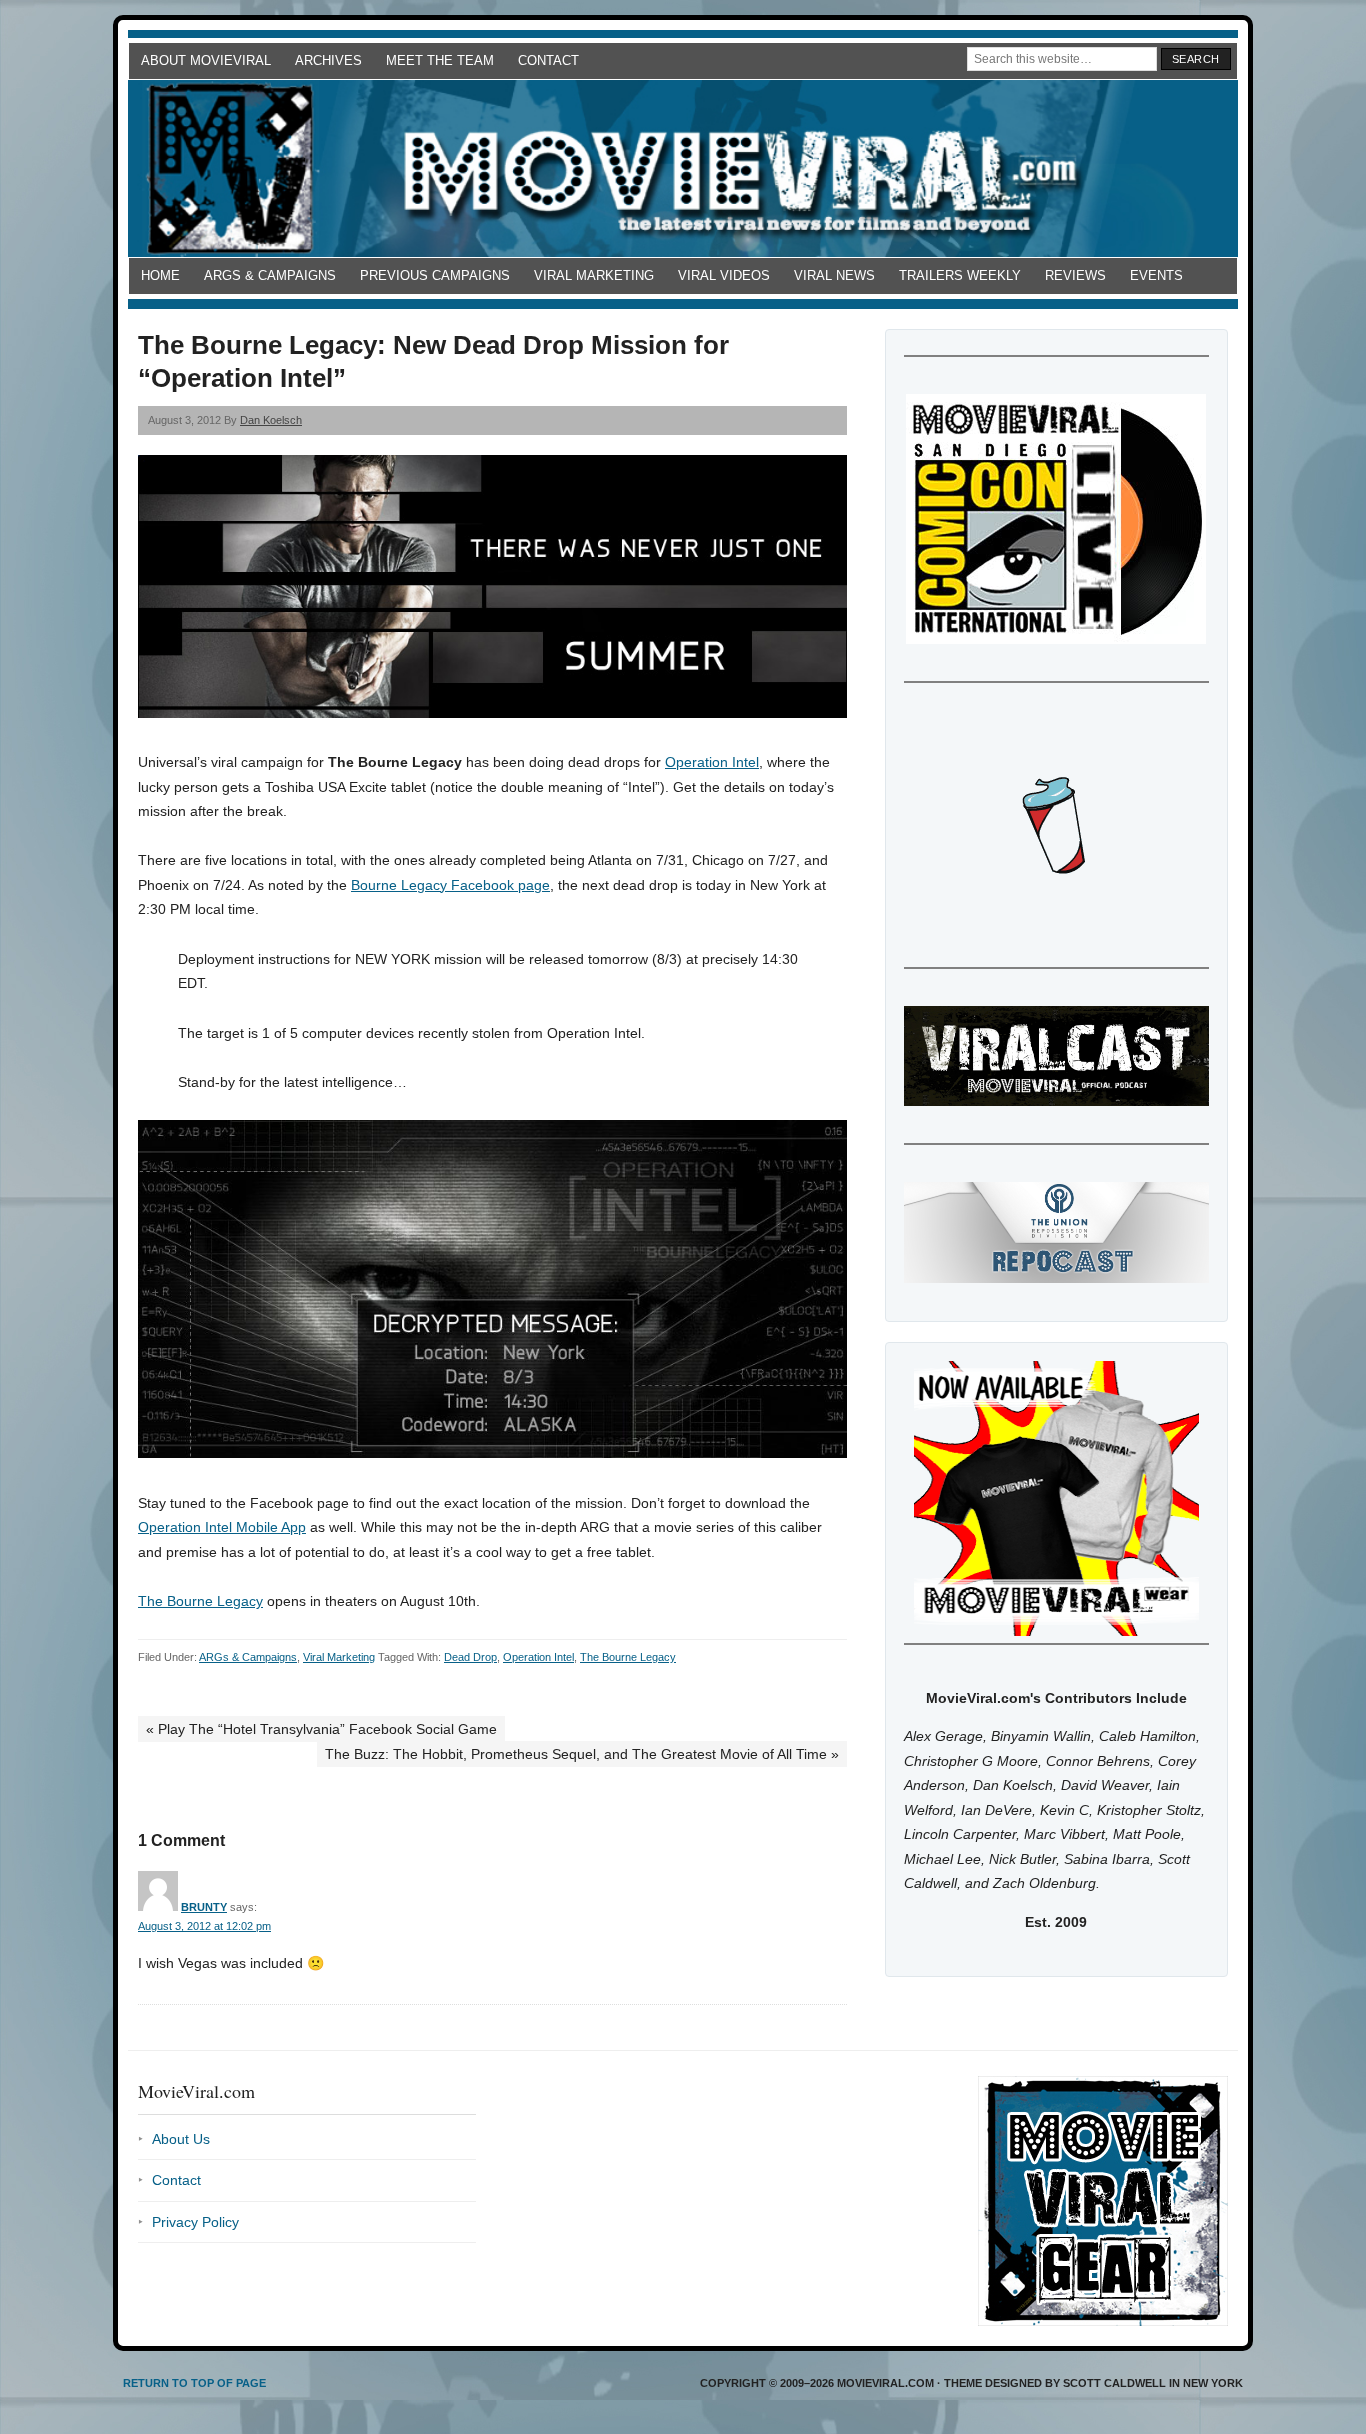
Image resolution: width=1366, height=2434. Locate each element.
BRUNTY (204, 1907)
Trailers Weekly (960, 275)
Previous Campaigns (435, 275)
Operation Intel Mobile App (222, 1527)
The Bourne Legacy (200, 1601)
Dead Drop (470, 1657)
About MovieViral (206, 60)
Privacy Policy (195, 2222)
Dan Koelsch (271, 420)
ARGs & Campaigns (270, 275)
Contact (548, 60)
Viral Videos (724, 275)
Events (1156, 275)
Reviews (1075, 275)
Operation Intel (712, 762)
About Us (181, 2139)
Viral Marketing (594, 275)
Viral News (834, 275)
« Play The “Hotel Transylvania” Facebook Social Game (321, 1729)
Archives (328, 60)
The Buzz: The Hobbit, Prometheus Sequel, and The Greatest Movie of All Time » (582, 1754)
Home (160, 275)
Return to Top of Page (194, 2383)
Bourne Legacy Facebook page (450, 885)
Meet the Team (440, 60)
